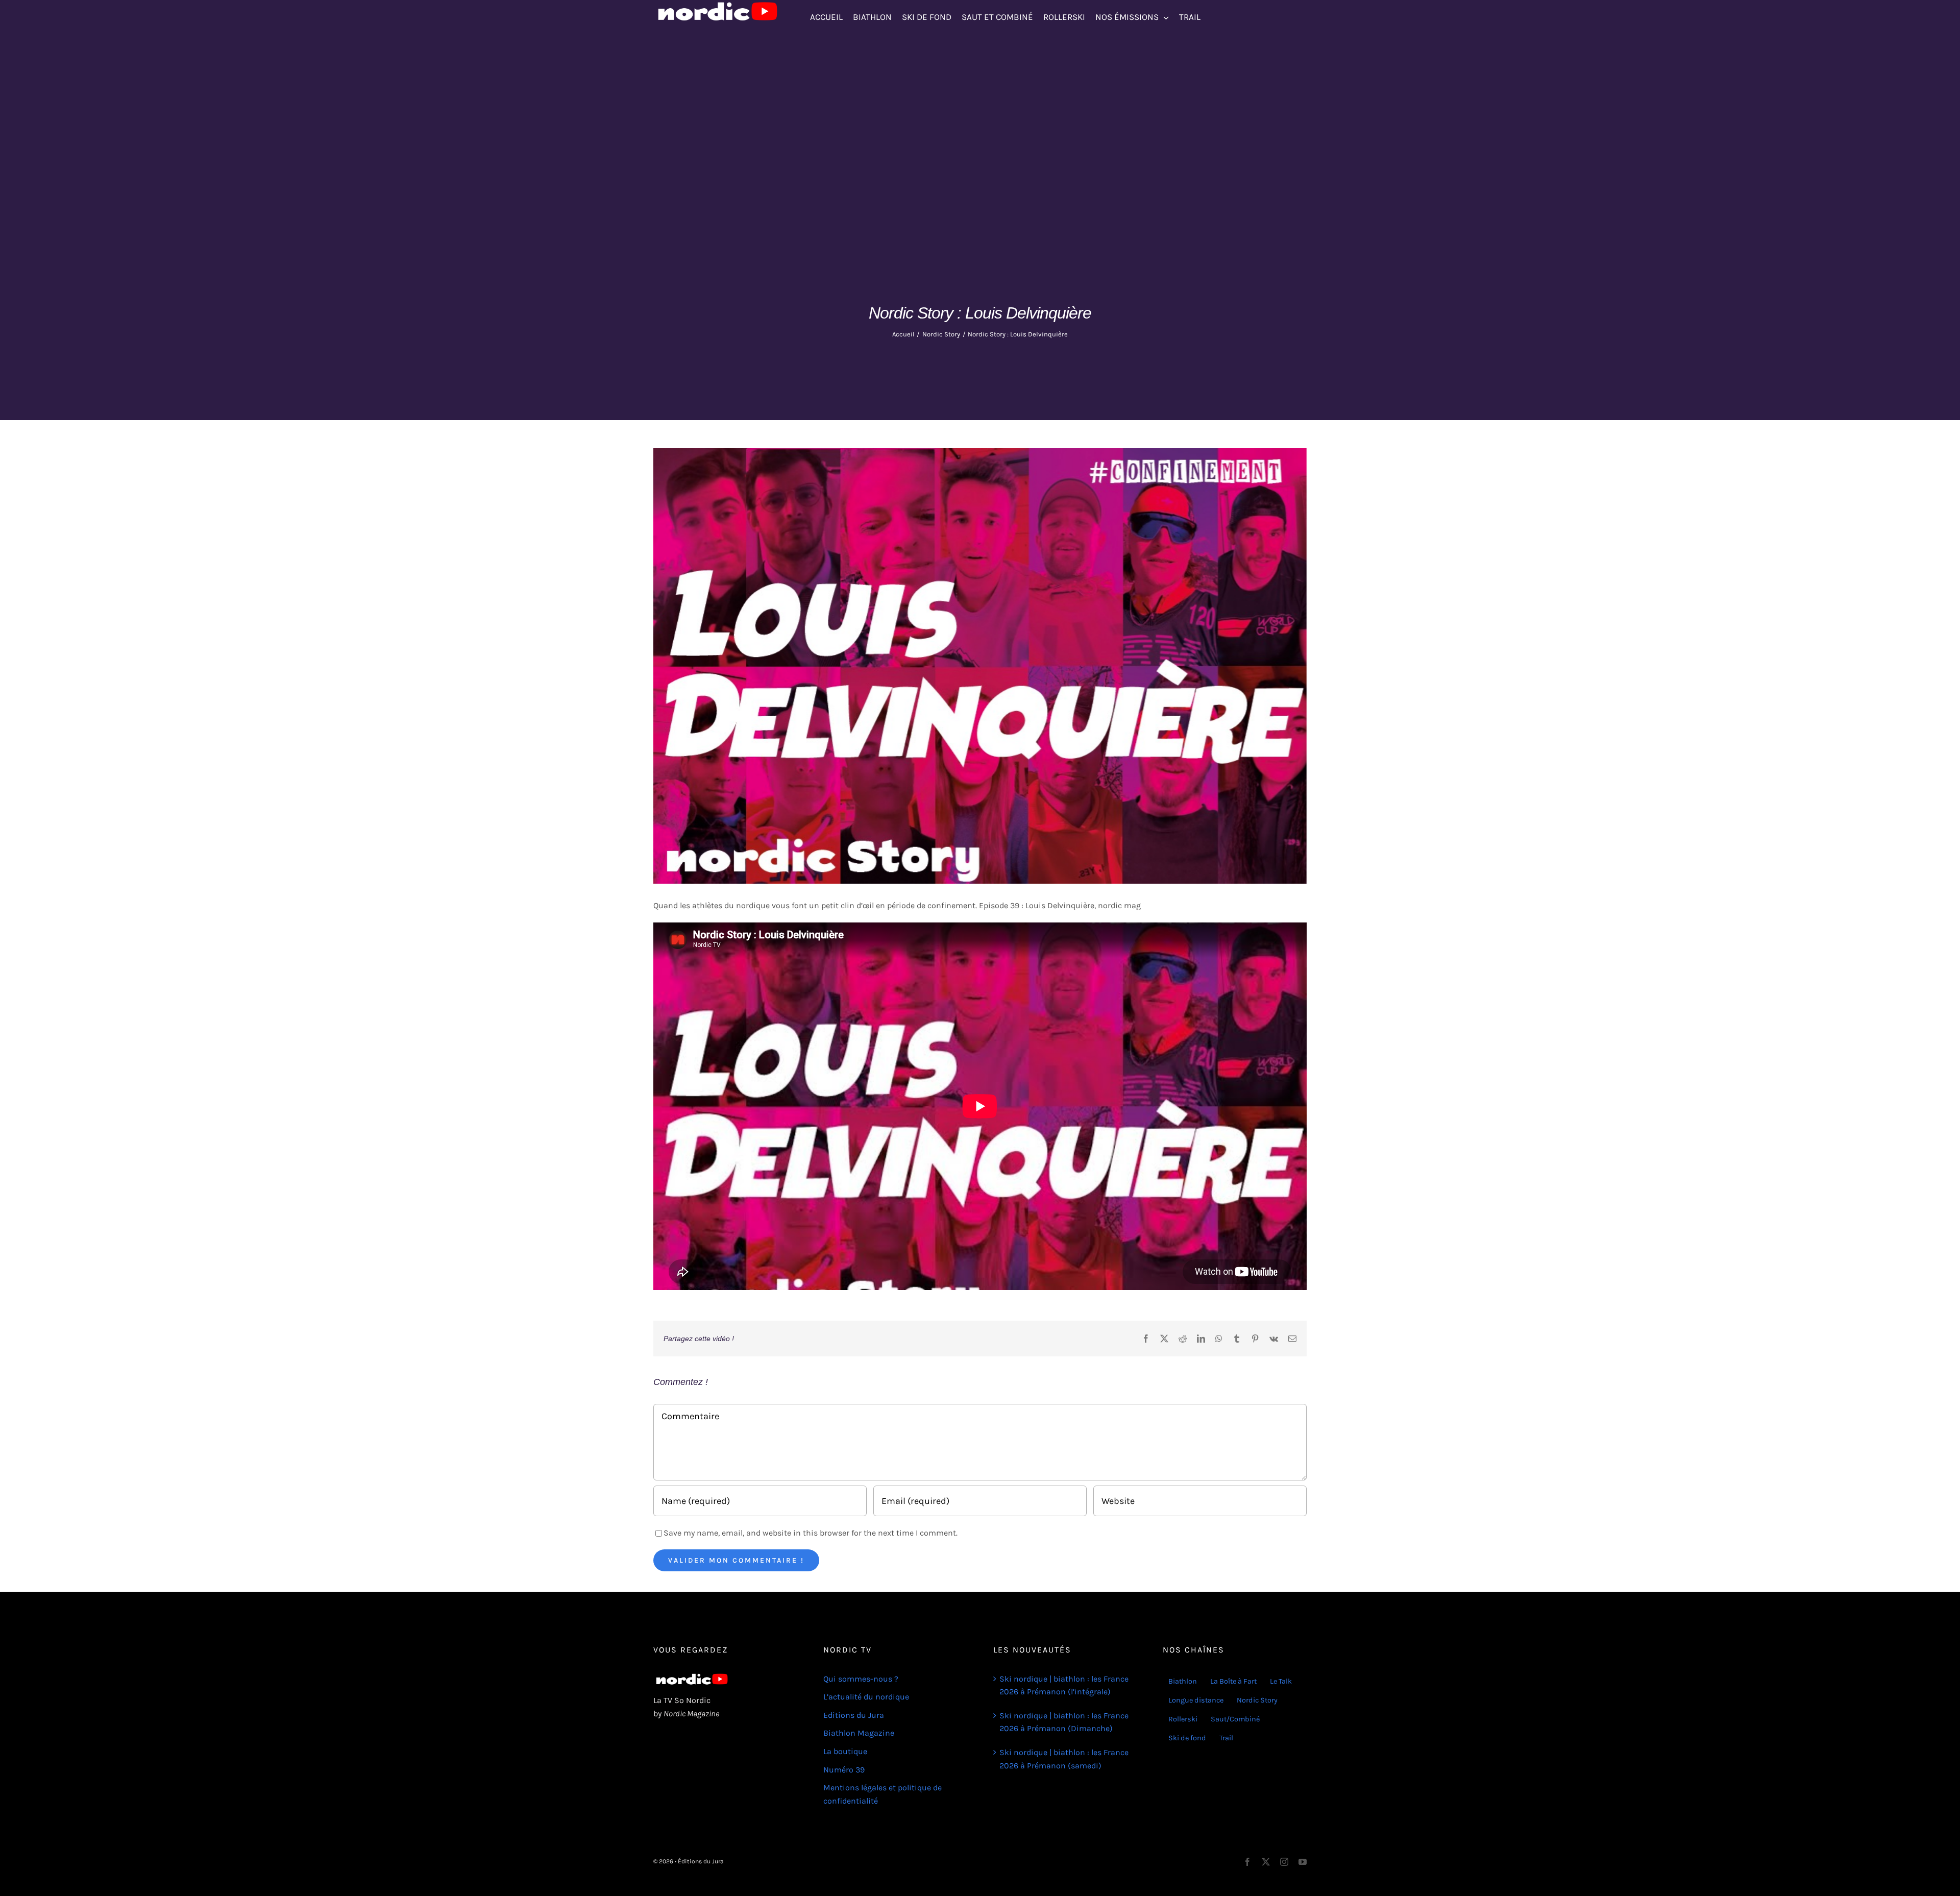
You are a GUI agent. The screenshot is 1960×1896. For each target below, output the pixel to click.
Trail (1226, 1738)
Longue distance (1196, 1700)
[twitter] (1266, 1862)
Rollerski (1183, 1719)
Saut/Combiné (1235, 1719)
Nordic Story (1257, 1700)
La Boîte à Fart (1233, 1681)
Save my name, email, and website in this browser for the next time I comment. (811, 1533)
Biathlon (1183, 1681)
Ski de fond (1187, 1738)
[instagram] (1284, 1862)
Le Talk (1281, 1681)
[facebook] (1247, 1862)
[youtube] (1303, 1862)
